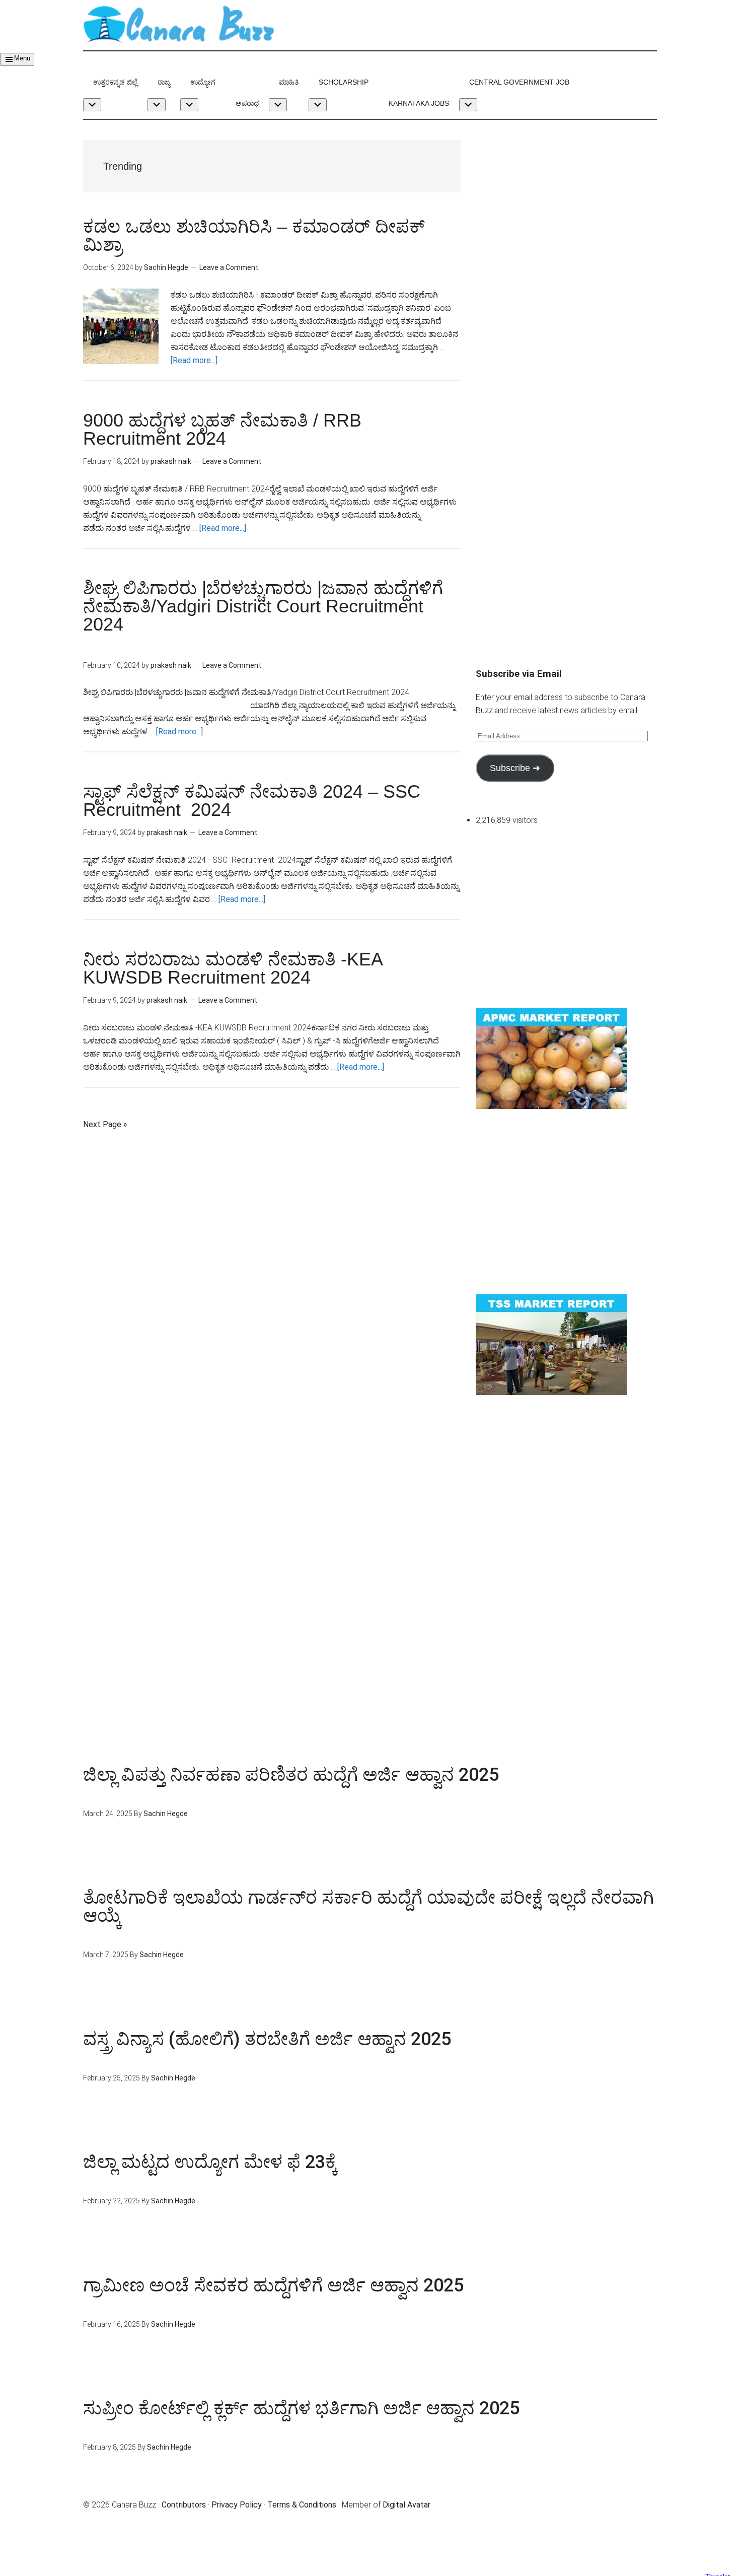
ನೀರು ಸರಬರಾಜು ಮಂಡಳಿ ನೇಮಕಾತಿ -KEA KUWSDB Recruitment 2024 (233, 968)
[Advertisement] (566, 211)
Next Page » (105, 1124)
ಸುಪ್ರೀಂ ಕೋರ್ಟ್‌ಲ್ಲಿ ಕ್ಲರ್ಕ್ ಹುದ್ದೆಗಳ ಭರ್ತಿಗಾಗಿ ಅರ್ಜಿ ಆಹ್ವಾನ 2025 (301, 2408)
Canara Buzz (179, 25)
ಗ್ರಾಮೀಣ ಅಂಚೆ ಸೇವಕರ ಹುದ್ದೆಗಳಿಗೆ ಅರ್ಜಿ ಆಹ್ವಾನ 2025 (273, 2285)
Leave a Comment (229, 267)
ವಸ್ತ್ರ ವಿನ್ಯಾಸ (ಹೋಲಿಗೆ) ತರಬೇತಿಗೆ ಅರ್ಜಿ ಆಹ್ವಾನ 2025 (267, 2039)
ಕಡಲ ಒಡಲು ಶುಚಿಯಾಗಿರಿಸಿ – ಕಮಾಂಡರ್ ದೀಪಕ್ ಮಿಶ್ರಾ (254, 235)
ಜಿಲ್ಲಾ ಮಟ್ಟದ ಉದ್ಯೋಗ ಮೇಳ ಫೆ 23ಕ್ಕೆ (210, 2162)
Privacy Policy (237, 2505)
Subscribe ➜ (515, 768)
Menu (22, 58)
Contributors (184, 2505)
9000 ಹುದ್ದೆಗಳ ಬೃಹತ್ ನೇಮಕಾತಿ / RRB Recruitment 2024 (222, 429)
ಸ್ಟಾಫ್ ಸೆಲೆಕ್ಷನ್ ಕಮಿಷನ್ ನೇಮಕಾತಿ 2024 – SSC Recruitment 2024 (254, 800)
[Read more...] (194, 360)
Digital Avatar (406, 2505)
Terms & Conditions (302, 2505)
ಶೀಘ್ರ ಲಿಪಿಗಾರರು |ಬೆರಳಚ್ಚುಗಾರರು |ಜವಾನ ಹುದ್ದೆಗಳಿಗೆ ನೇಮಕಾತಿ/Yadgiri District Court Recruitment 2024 (292, 615)
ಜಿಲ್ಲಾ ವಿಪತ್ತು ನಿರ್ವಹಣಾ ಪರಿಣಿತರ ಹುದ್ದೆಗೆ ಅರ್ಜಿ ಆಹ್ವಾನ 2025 (291, 1775)
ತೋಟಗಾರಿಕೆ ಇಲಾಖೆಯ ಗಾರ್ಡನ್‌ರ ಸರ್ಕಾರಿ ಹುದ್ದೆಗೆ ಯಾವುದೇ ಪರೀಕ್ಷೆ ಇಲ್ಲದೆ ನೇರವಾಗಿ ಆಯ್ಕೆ (368, 1907)
